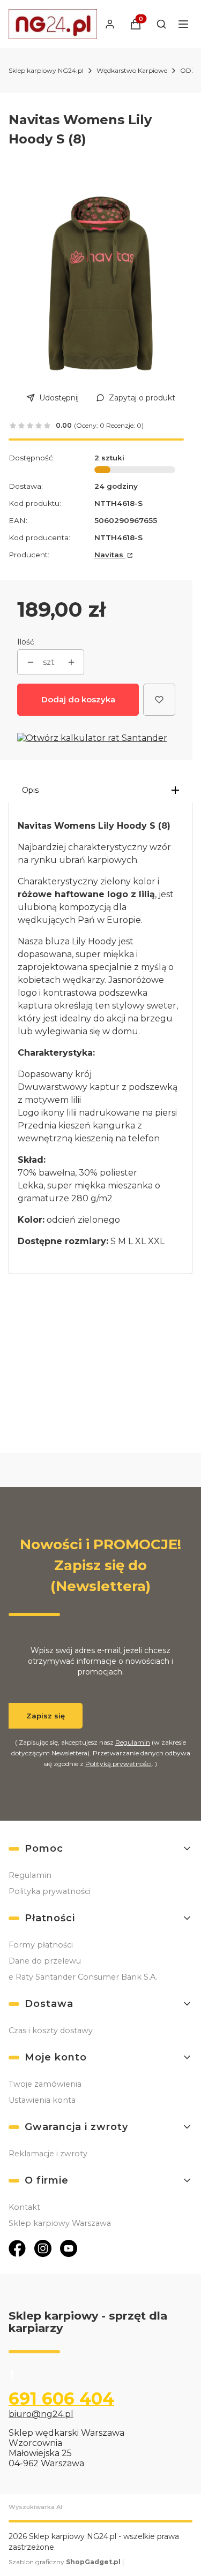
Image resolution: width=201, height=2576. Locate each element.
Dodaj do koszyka (78, 699)
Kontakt (24, 2207)
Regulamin (133, 1742)
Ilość (26, 642)
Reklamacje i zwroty (48, 2154)
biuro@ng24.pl (41, 2414)
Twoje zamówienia (45, 2084)
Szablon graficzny (65, 2562)
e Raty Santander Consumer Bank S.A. (83, 1977)
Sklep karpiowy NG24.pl (46, 70)
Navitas (110, 555)
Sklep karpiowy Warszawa (60, 2223)
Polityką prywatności (118, 1764)
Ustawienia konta (42, 2100)
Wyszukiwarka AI (35, 2507)
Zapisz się (46, 1716)
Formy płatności (41, 1945)
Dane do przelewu (45, 1961)
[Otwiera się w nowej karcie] (17, 2248)
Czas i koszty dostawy (51, 2031)
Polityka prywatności (50, 1891)
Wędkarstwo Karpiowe (132, 70)
